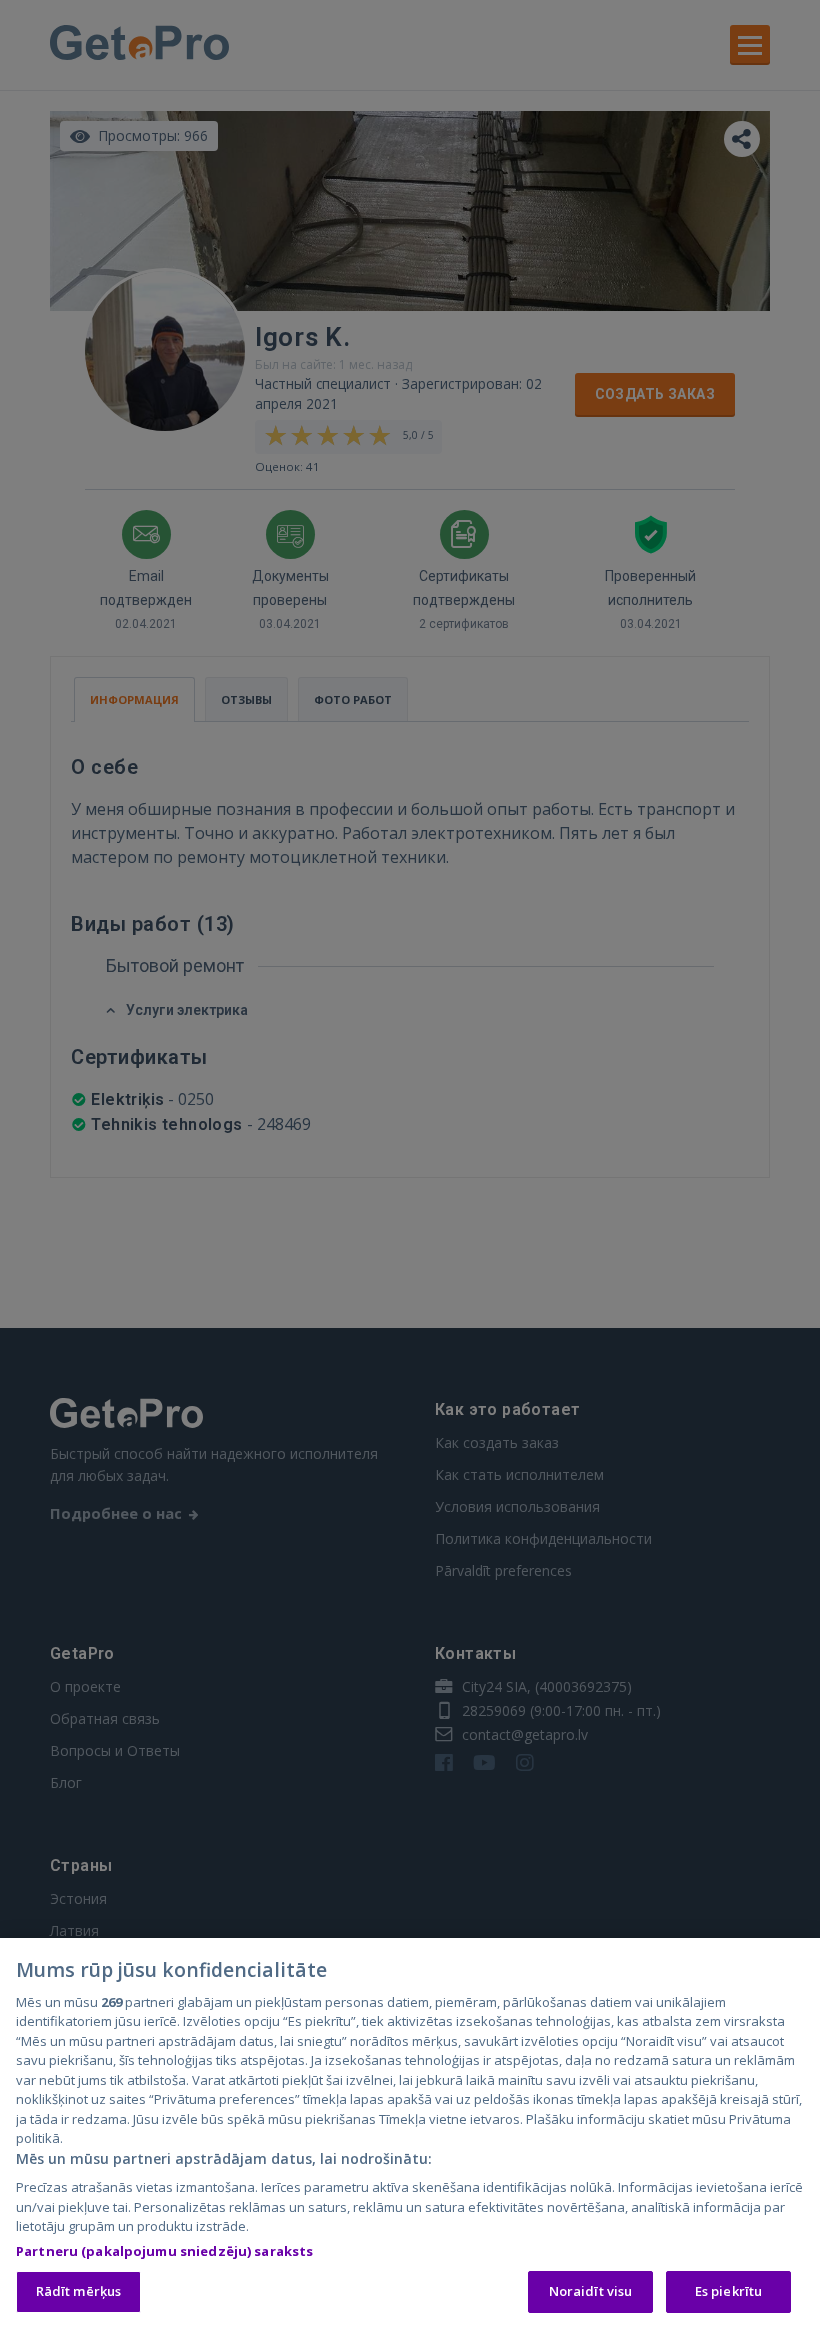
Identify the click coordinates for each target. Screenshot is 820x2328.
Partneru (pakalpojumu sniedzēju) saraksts (164, 2251)
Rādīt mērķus (79, 2291)
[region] (410, 2133)
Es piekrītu (728, 2291)
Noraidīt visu (591, 2291)
